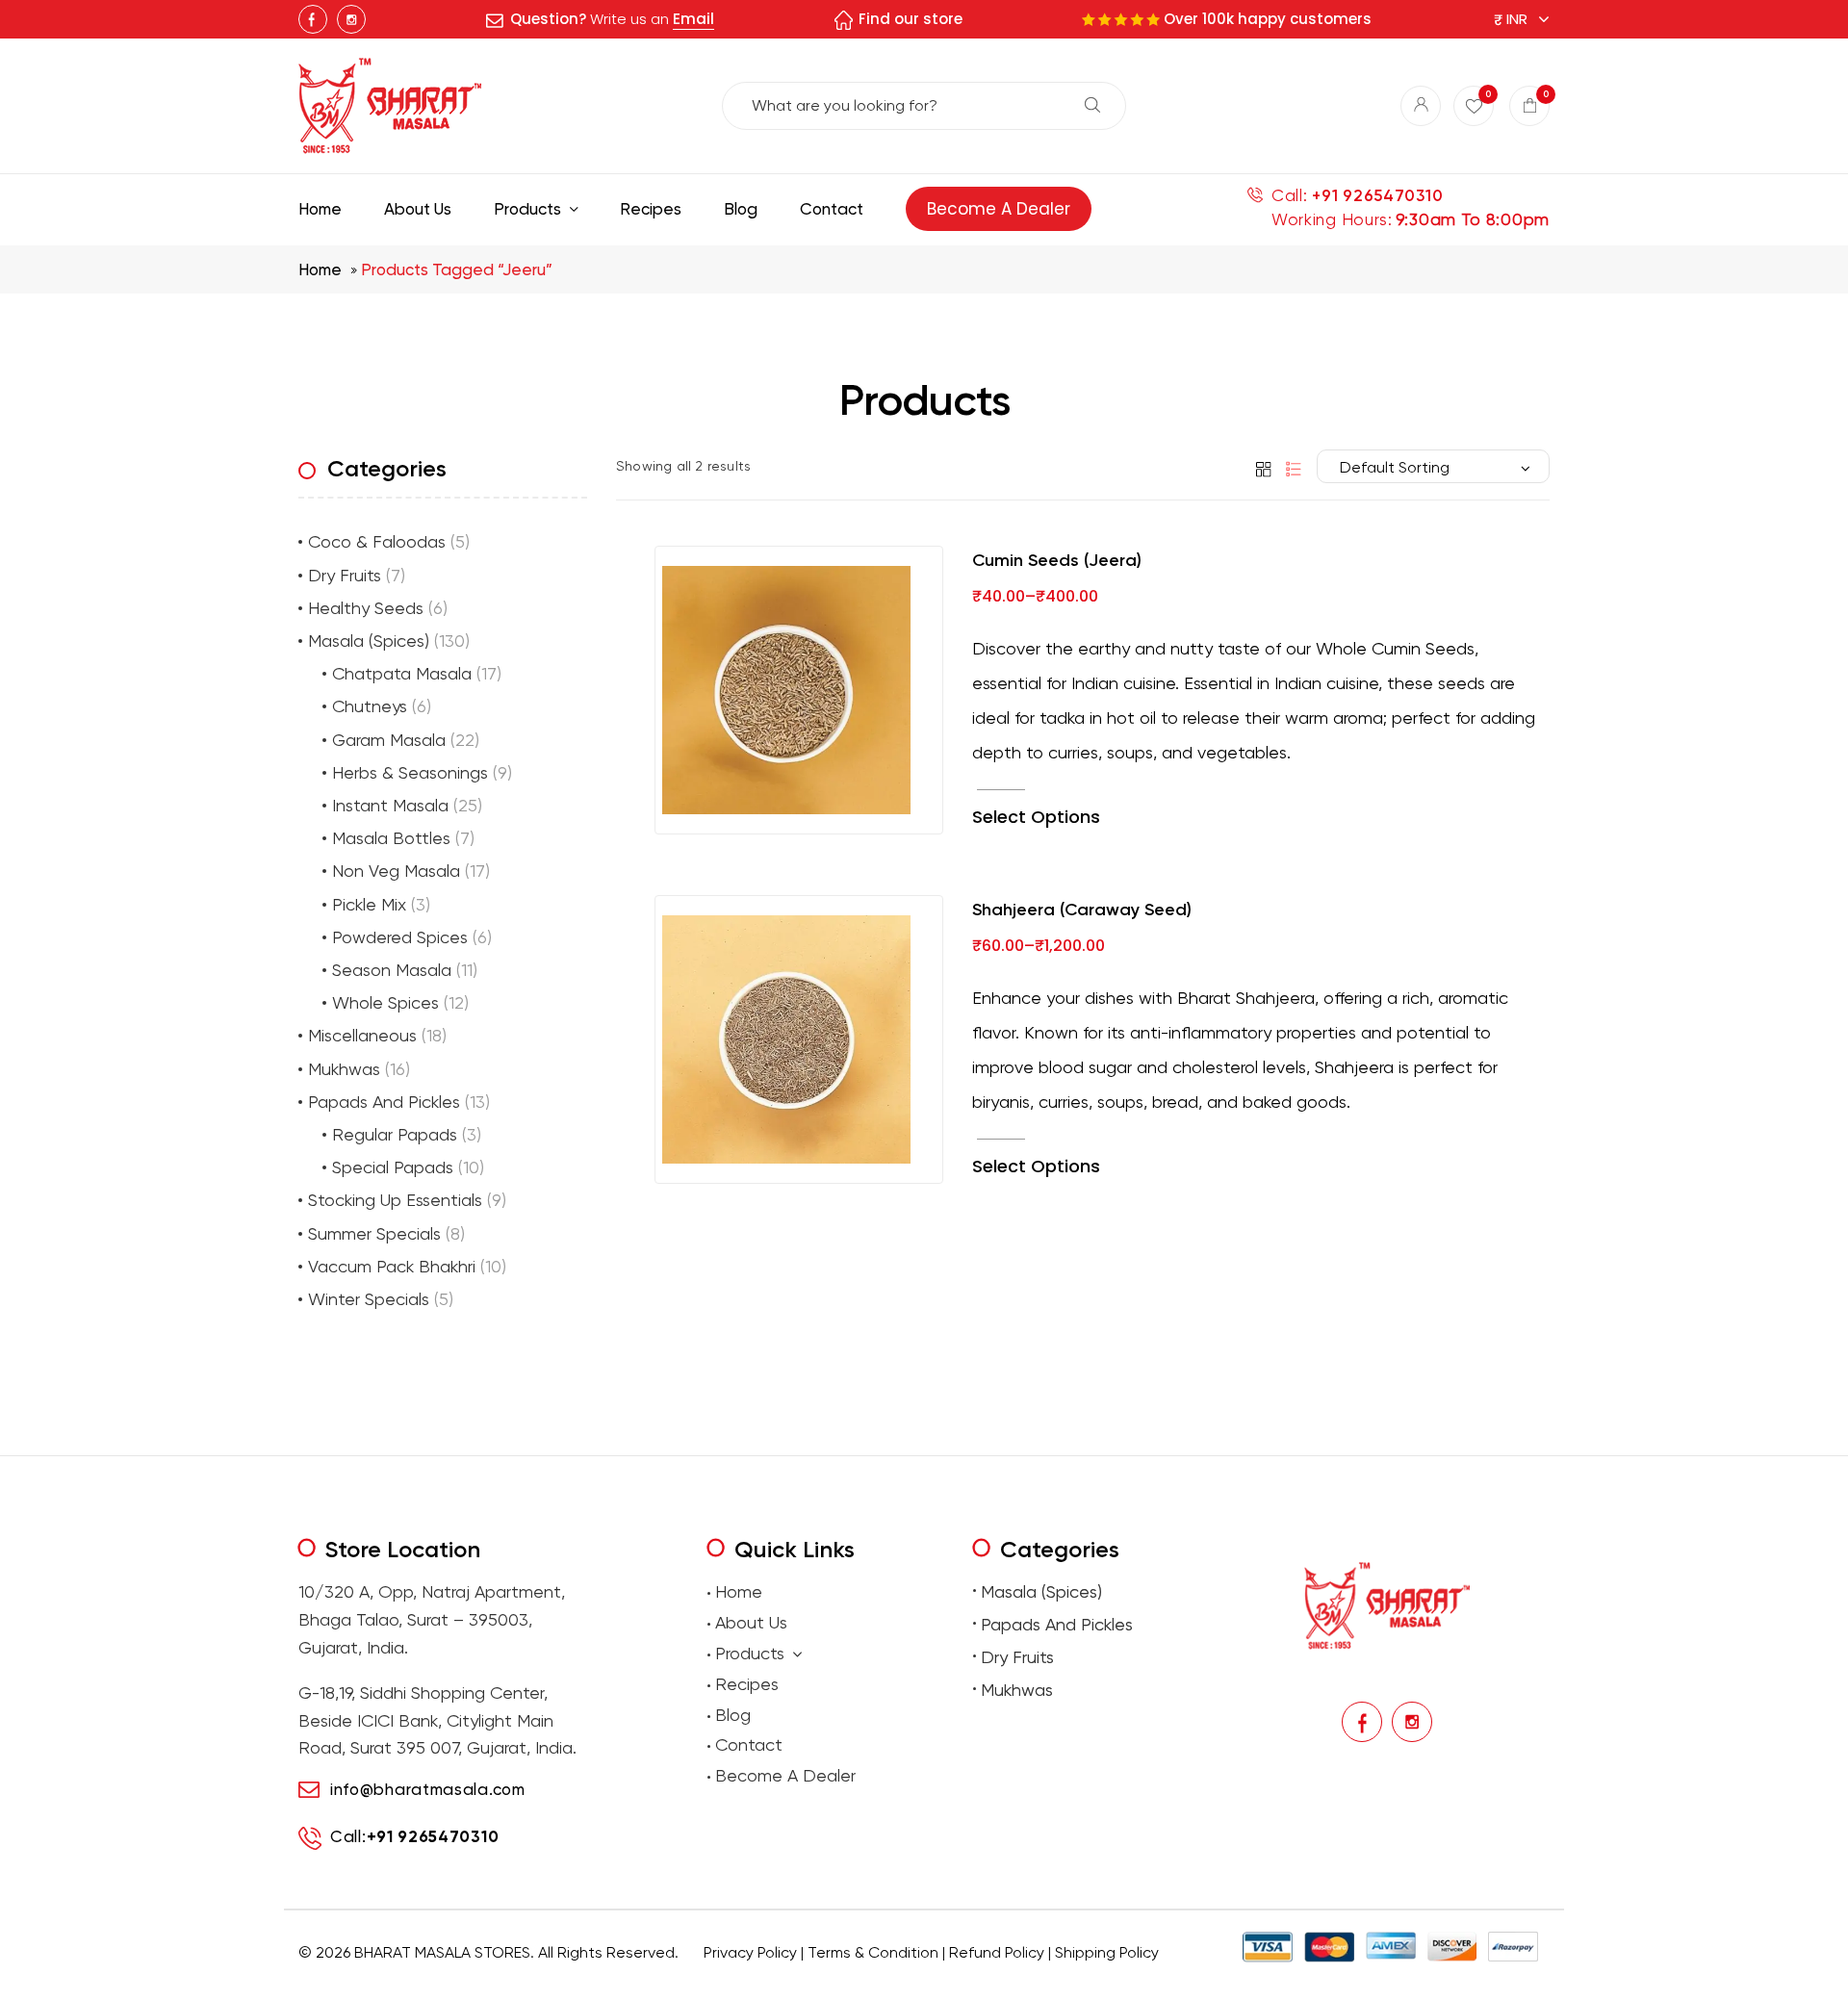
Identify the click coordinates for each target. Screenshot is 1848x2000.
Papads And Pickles (384, 1102)
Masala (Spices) (369, 641)
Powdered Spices (400, 937)
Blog (733, 1715)
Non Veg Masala (396, 871)
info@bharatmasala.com (428, 1789)
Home (320, 269)
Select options (1036, 817)
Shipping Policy (1107, 1952)
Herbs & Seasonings (410, 772)
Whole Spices (385, 1002)
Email (693, 19)
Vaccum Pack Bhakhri (392, 1266)
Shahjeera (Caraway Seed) (1082, 910)
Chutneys (370, 706)
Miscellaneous (362, 1035)
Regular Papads (395, 1134)
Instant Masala (390, 805)
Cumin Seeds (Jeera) (1057, 560)
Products (750, 1653)
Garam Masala (389, 740)
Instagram (351, 19)
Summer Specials (374, 1233)
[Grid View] (1260, 468)
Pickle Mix (369, 904)
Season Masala (392, 970)
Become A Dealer (785, 1775)
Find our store (911, 19)
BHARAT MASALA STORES (442, 1952)
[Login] (1421, 106)
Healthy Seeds (366, 608)
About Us (751, 1622)
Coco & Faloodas (377, 541)
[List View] (1289, 468)
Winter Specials (369, 1299)
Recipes (747, 1684)
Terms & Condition (873, 1952)
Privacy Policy (750, 1952)
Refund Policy (997, 1952)
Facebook (313, 19)
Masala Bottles (391, 838)
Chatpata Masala (402, 673)
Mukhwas (344, 1069)
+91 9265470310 (1377, 196)
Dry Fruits (345, 575)
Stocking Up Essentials (395, 1200)
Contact (749, 1744)
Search (1092, 105)
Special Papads (393, 1167)
